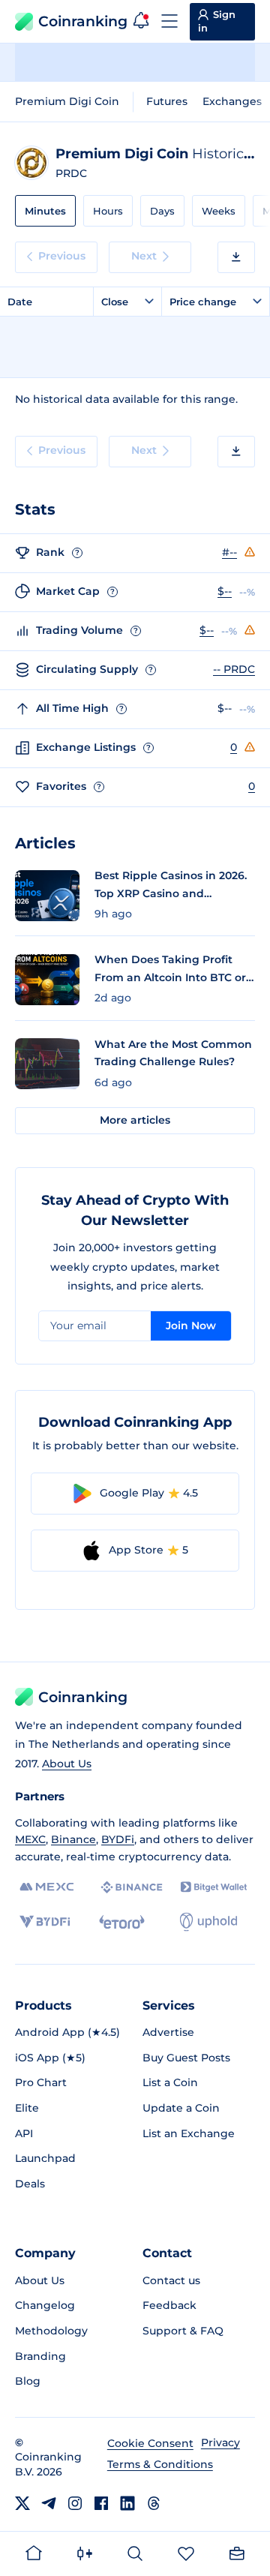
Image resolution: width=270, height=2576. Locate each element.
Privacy (220, 2442)
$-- (225, 591)
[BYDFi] (45, 1922)
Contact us (171, 2280)
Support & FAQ (183, 2331)
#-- (229, 552)
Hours (108, 211)
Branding (40, 2356)
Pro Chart (41, 2082)
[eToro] (122, 1922)
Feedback (169, 2305)
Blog (28, 2381)
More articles (135, 1120)
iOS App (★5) (50, 2058)
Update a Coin (181, 2108)
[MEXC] (47, 1887)
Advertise (168, 2032)
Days (162, 211)
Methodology (51, 2331)
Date (20, 302)
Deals (30, 2184)
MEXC (30, 1839)
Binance (73, 1839)
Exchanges (232, 101)
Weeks (219, 211)
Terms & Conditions (160, 2464)
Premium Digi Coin (67, 101)
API (24, 2133)
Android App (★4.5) (67, 2032)
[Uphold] (208, 1922)
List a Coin (170, 2082)
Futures (167, 101)
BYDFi (118, 1839)
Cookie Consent (150, 2443)
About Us (67, 1764)
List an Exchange (189, 2133)
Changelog (45, 2305)
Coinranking (83, 21)
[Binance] (132, 1887)
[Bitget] (214, 1887)
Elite (27, 2108)
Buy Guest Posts (186, 2058)
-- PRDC (234, 669)
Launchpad (45, 2158)
